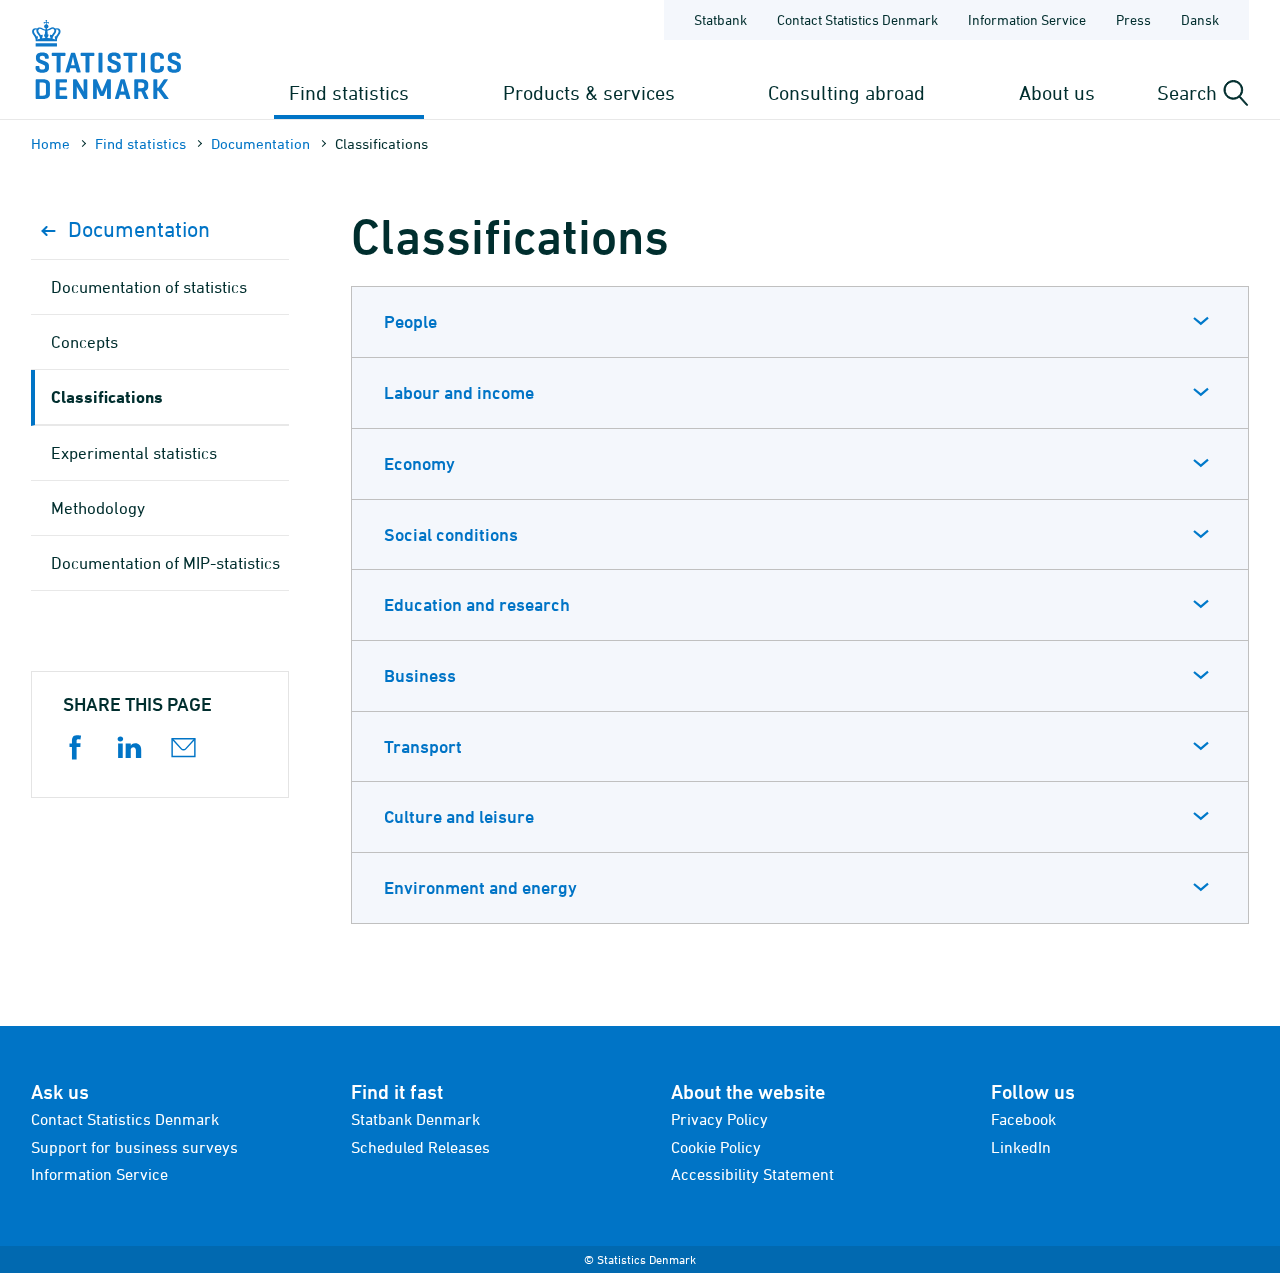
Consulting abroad (846, 92)
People (410, 321)
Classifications (107, 396)
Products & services (589, 92)
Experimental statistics (134, 453)
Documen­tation (260, 143)
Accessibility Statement (752, 1174)
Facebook (1023, 1119)
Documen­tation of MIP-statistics (165, 563)
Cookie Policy (716, 1147)
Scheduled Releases (420, 1147)
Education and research (477, 604)
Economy (419, 463)
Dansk (1200, 19)
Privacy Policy (719, 1119)
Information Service (1027, 19)
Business (420, 675)
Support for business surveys (134, 1147)
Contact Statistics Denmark (857, 19)
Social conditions (451, 534)
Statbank (720, 19)
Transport (423, 746)
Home (50, 143)
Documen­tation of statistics (149, 287)
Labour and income (459, 392)
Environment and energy (480, 887)
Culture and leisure (459, 816)
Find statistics (349, 92)
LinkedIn (1021, 1147)
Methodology (98, 508)
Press (1133, 19)
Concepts (84, 342)
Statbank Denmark (415, 1119)
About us (1057, 92)
